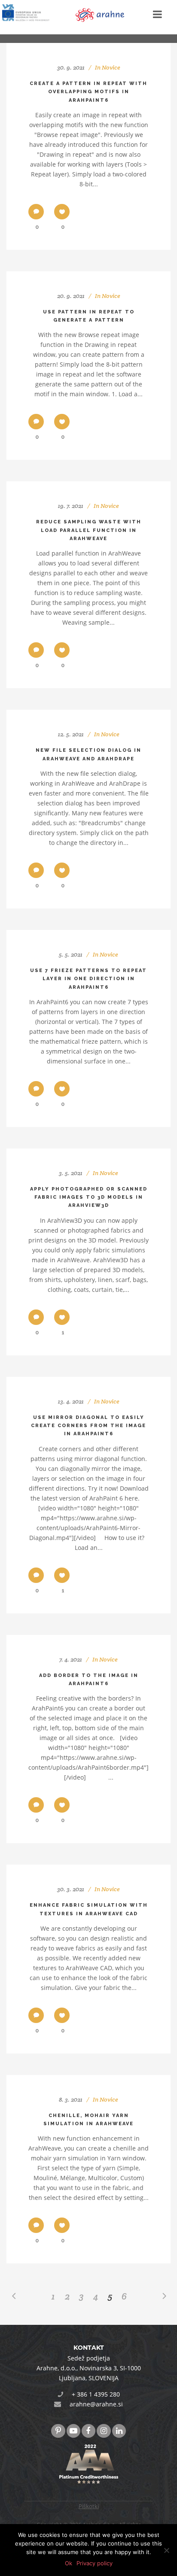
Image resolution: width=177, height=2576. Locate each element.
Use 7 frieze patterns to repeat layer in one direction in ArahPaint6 (88, 979)
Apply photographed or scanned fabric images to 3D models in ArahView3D (89, 1197)
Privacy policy (95, 2563)
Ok (69, 2563)
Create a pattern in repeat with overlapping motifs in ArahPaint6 (88, 92)
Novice (111, 67)
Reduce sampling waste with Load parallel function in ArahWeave (89, 530)
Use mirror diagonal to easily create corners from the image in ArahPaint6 (88, 1426)
